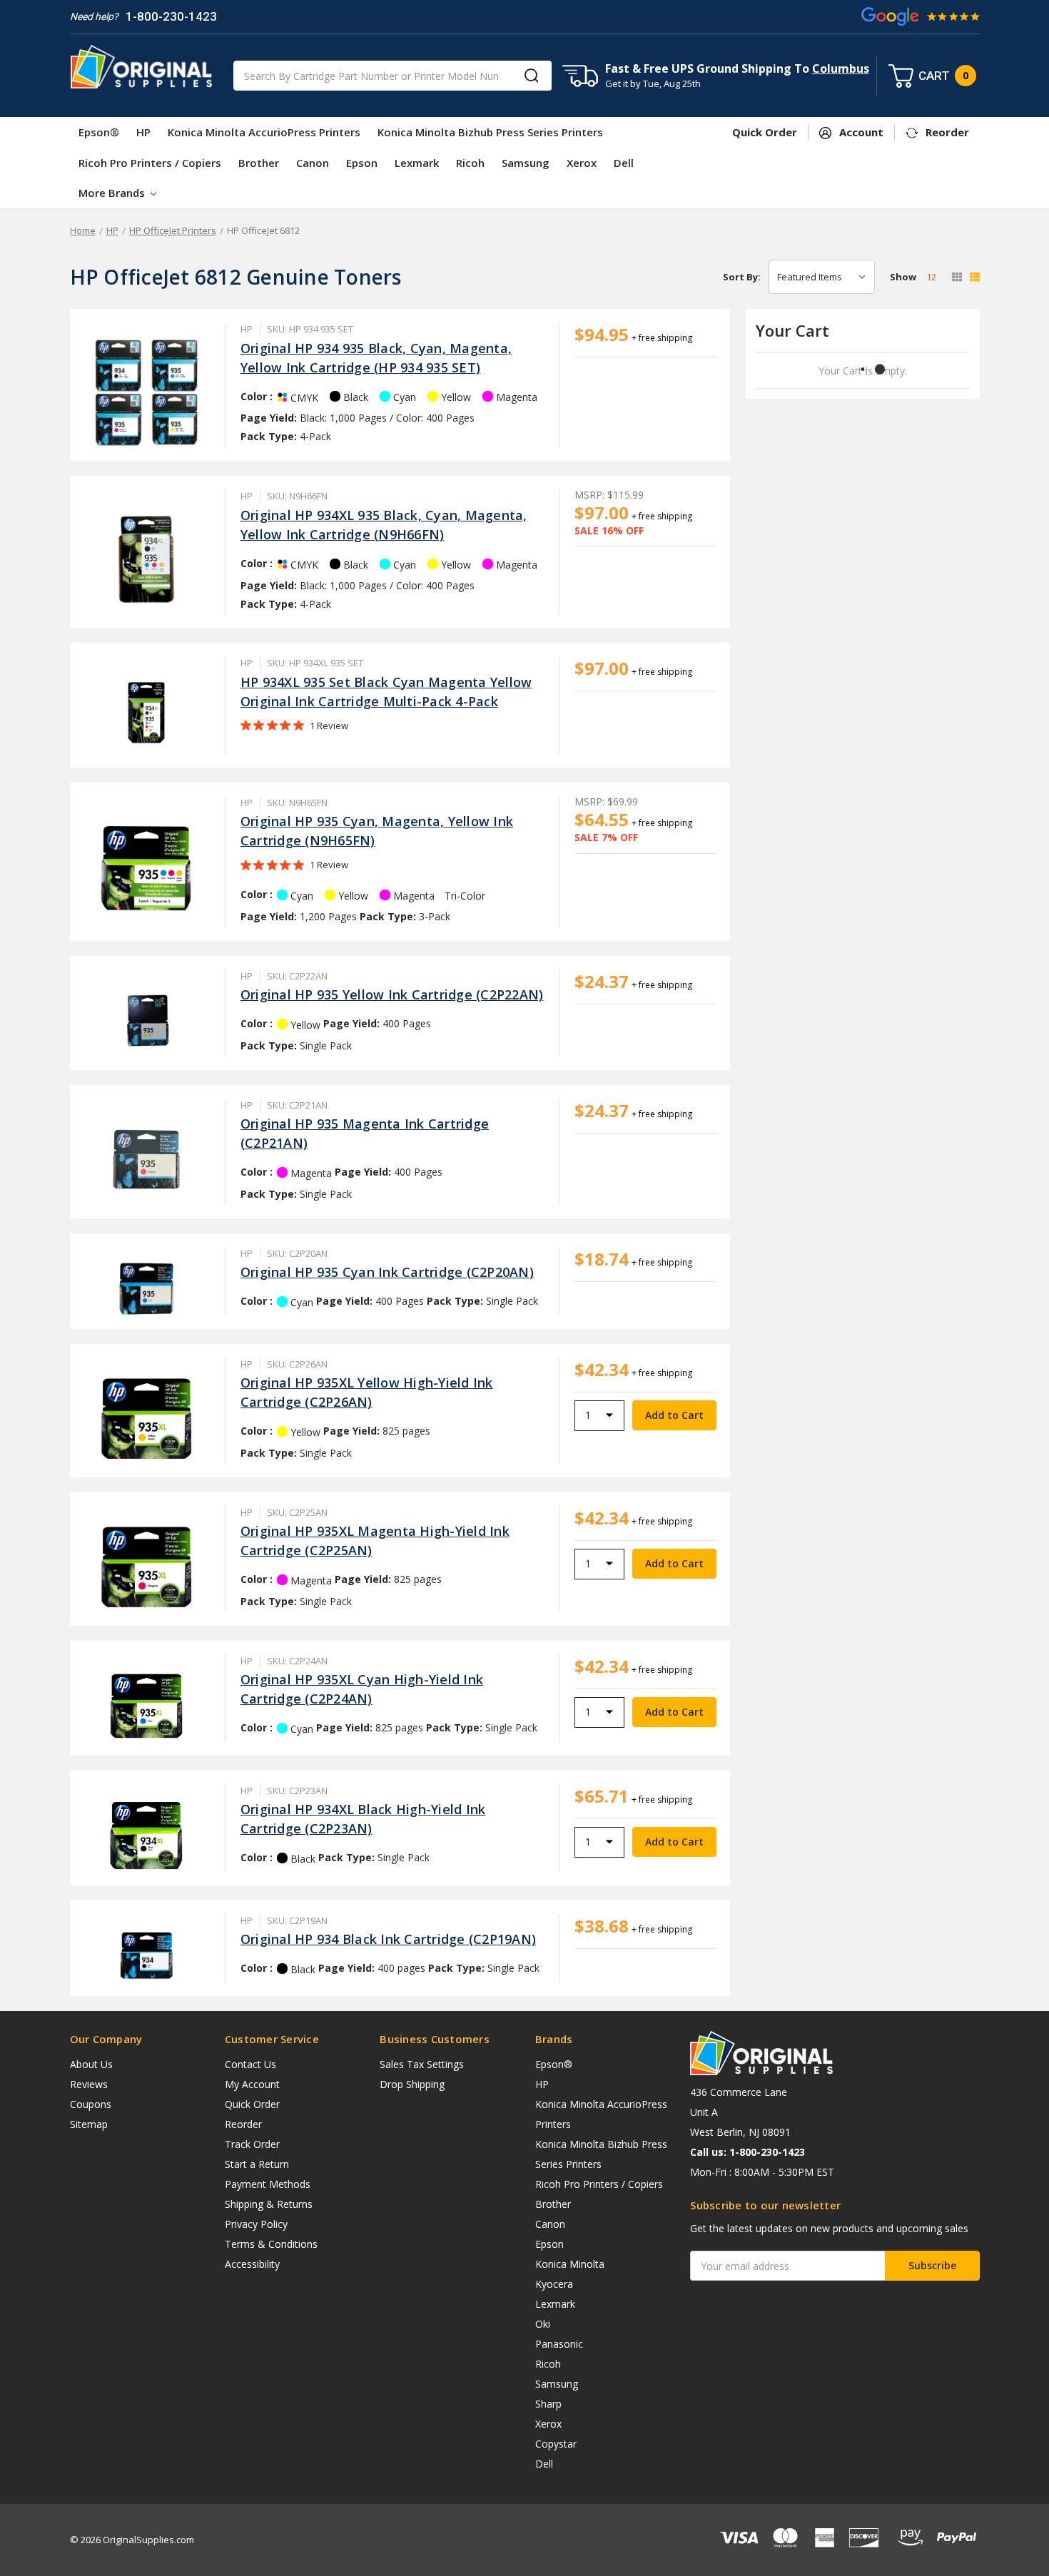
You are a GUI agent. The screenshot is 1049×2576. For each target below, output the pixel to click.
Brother (259, 163)
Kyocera (554, 2284)
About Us (91, 2064)
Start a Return (257, 2164)
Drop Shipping (412, 2084)
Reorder (243, 2124)
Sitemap (89, 2124)
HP (143, 132)
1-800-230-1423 (171, 16)
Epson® (99, 132)
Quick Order (252, 2104)
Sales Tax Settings (422, 2064)
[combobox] (392, 76)
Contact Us (250, 2064)
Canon (313, 163)
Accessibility (252, 2264)
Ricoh (470, 163)
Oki (543, 2324)
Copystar (556, 2444)
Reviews (89, 2084)
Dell (624, 163)
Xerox (582, 163)
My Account (252, 2084)
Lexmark (417, 163)
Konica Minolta (570, 2264)
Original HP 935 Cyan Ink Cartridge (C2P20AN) (387, 1272)
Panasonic (559, 2344)
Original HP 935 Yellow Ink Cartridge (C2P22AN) (392, 994)
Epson (362, 163)
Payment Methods (268, 2184)
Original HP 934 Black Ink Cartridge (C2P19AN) (388, 1939)
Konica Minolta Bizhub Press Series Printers (490, 132)
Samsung (526, 163)
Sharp (548, 2404)
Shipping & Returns (269, 2204)
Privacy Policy (256, 2224)
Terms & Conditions (271, 2244)
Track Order (252, 2144)
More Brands (113, 193)
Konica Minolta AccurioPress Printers (264, 132)
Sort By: (742, 277)
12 (931, 277)
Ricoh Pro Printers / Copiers (150, 163)
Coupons (91, 2104)
